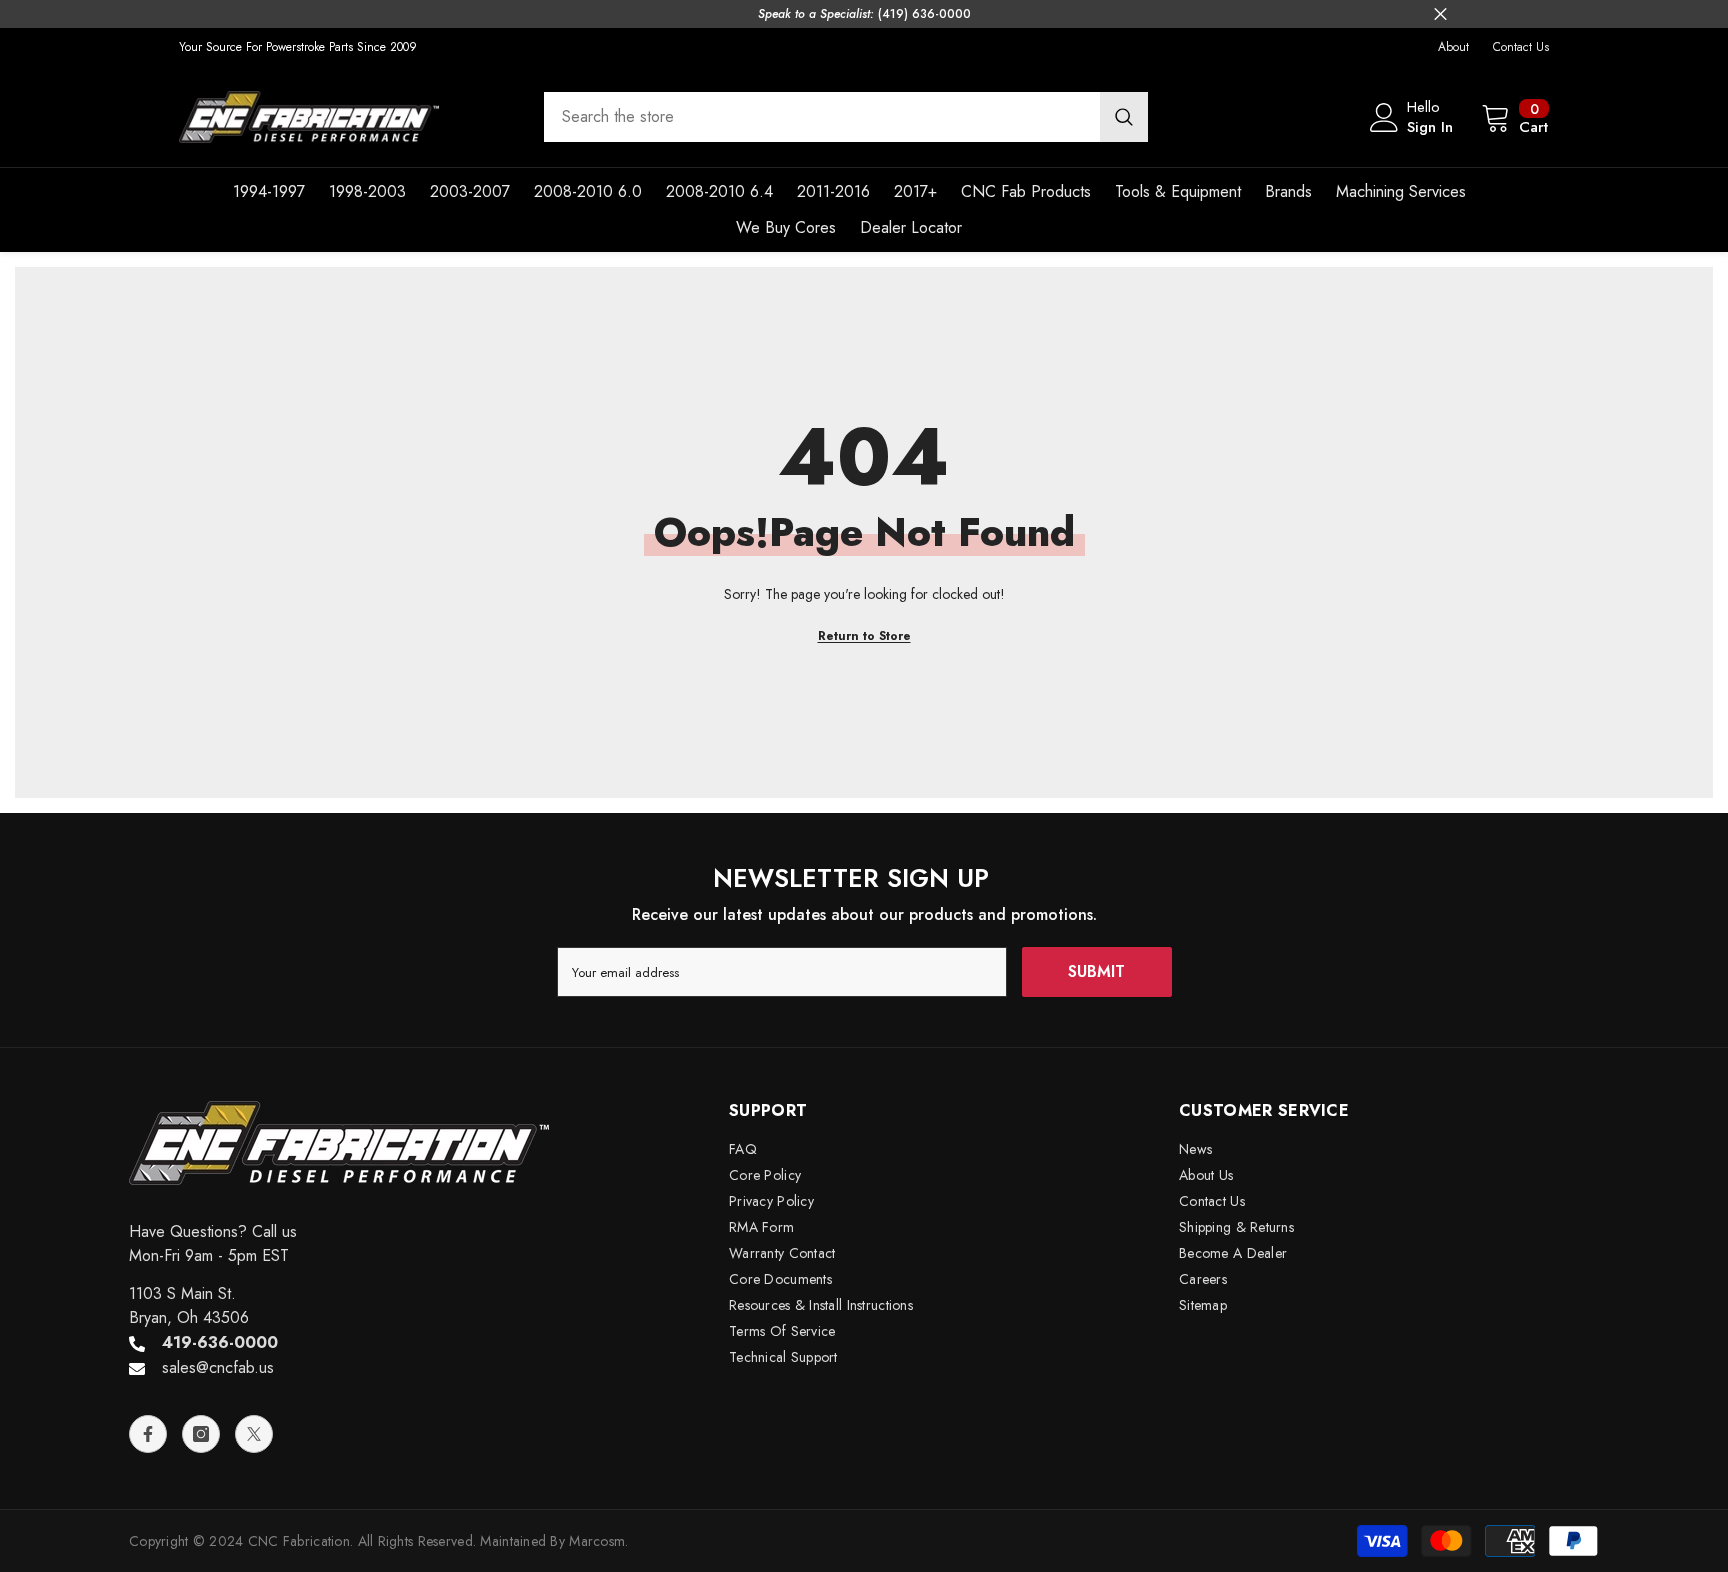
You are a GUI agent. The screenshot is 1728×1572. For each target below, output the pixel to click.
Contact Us (1521, 47)
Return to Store (864, 636)
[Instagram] (201, 1434)
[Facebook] (148, 1434)
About (1453, 47)
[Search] (846, 117)
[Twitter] (254, 1434)
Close (1440, 14)
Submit (1096, 971)
